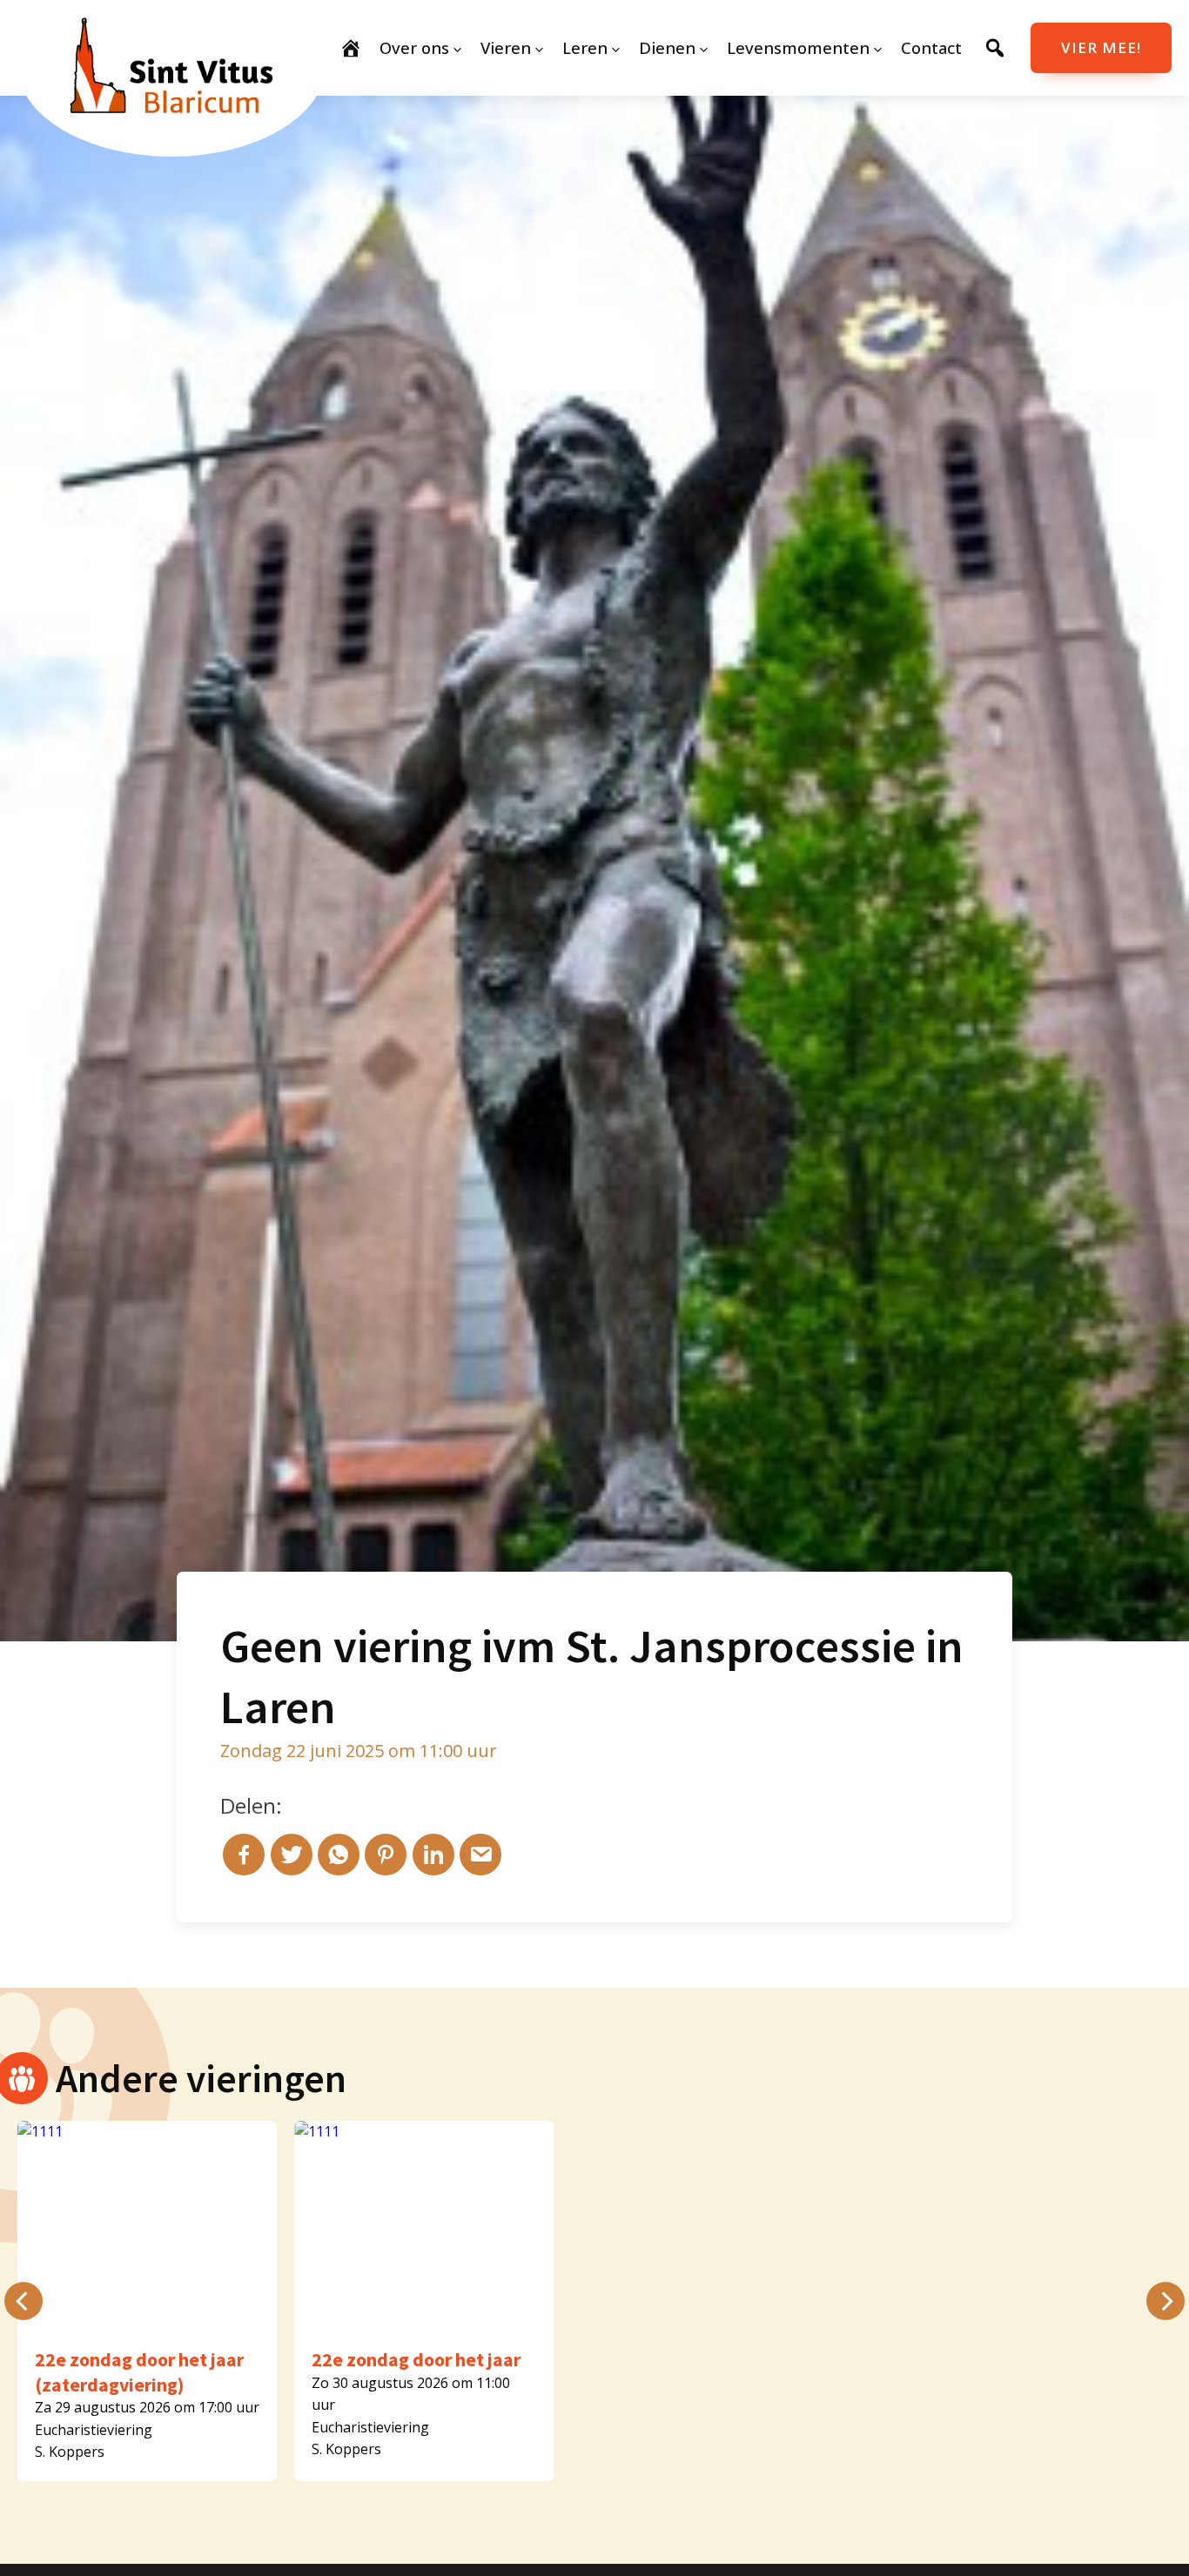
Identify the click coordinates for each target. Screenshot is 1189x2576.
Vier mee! (1101, 47)
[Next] (1165, 2301)
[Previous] (24, 2301)
